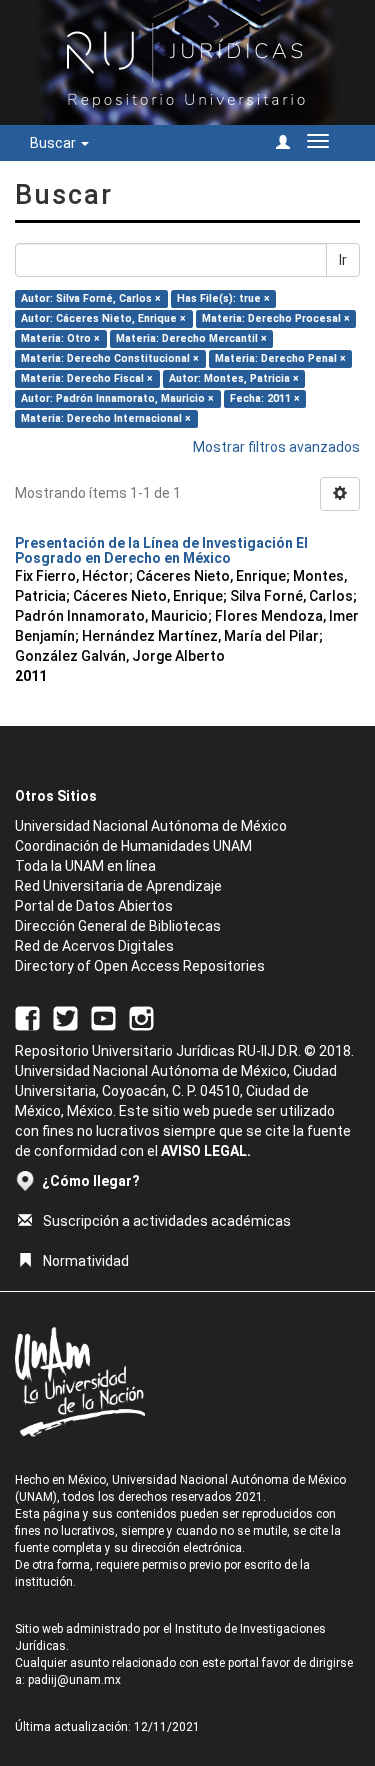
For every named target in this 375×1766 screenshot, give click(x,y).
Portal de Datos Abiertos (94, 906)
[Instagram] (141, 1018)
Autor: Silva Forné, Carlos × (91, 298)
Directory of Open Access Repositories (140, 966)
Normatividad (86, 1261)
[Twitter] (65, 1018)
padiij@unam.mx (74, 1680)
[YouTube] (103, 1018)
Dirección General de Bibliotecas (118, 926)
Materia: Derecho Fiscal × (87, 378)
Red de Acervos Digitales (94, 946)
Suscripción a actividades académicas (167, 1221)
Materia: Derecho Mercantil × (191, 338)
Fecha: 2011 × (265, 398)
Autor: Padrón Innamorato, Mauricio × (117, 398)
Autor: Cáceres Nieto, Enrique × (103, 318)
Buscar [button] (54, 143)
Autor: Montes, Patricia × (234, 378)
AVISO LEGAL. (206, 1151)
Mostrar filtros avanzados (276, 447)
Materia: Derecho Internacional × (106, 418)
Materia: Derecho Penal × (280, 358)
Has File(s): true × (223, 298)
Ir (343, 260)
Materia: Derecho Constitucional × (110, 358)
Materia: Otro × (60, 338)
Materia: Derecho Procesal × (276, 318)
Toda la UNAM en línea (85, 866)
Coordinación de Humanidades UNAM (133, 846)
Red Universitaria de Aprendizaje (118, 886)
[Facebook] (27, 1018)
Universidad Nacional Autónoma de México (151, 826)
